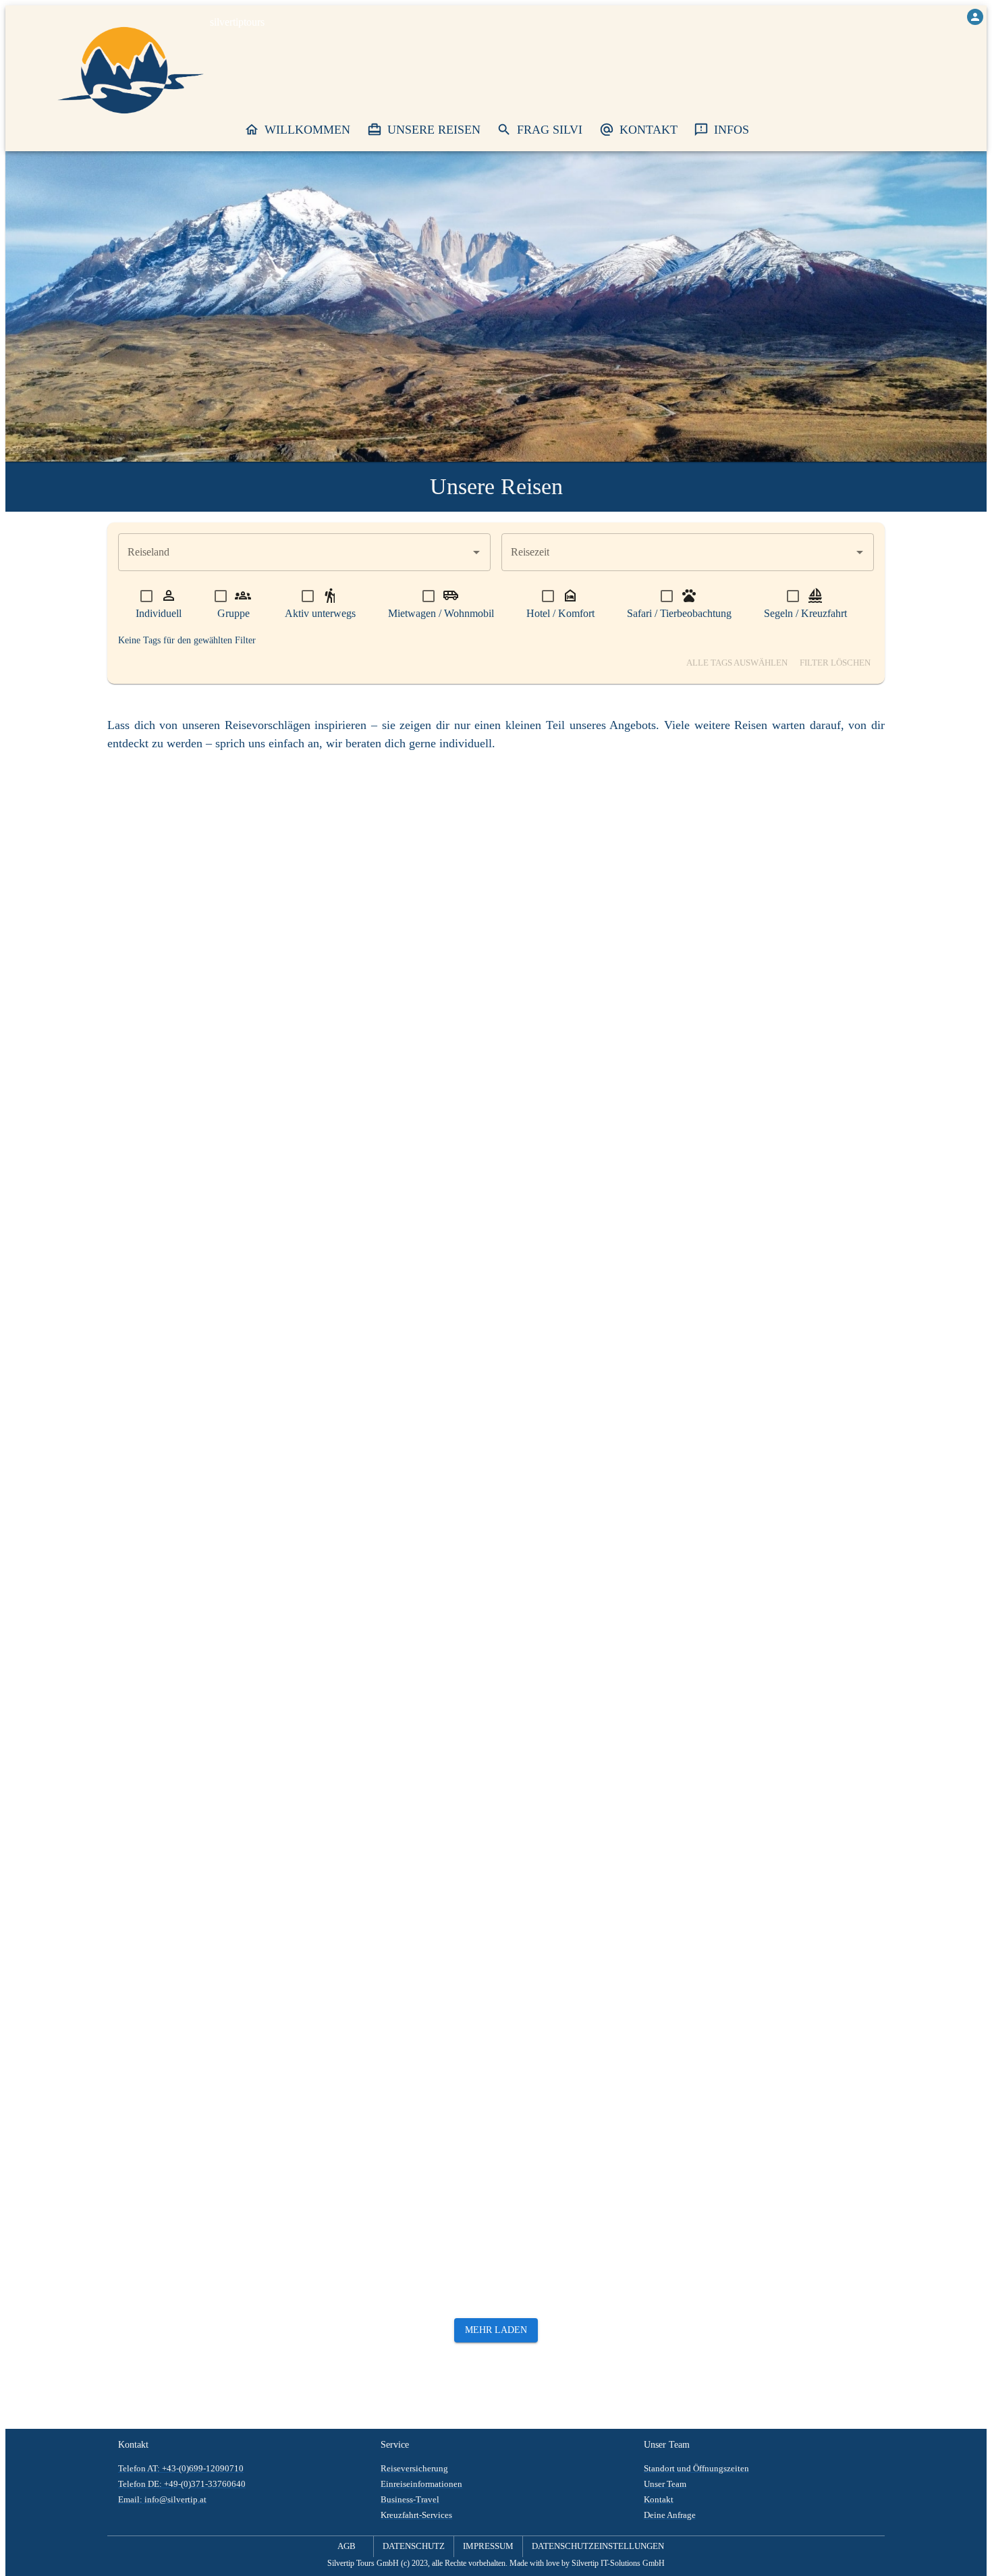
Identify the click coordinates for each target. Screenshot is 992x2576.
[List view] (873, 764)
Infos (732, 130)
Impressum (488, 2546)
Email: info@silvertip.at (162, 2500)
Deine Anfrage (670, 2515)
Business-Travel (410, 2500)
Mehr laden (496, 2330)
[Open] (476, 552)
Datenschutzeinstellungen (598, 2546)
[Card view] (849, 764)
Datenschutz (414, 2546)
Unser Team (665, 2484)
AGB (347, 2546)
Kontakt (649, 130)
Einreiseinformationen (421, 2484)
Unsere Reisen (434, 130)
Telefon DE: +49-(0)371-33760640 (182, 2484)
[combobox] (294, 552)
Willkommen (307, 130)
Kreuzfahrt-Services (416, 2515)
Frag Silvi (550, 130)
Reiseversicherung (414, 2469)
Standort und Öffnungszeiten (696, 2469)
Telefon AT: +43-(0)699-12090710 (181, 2469)
